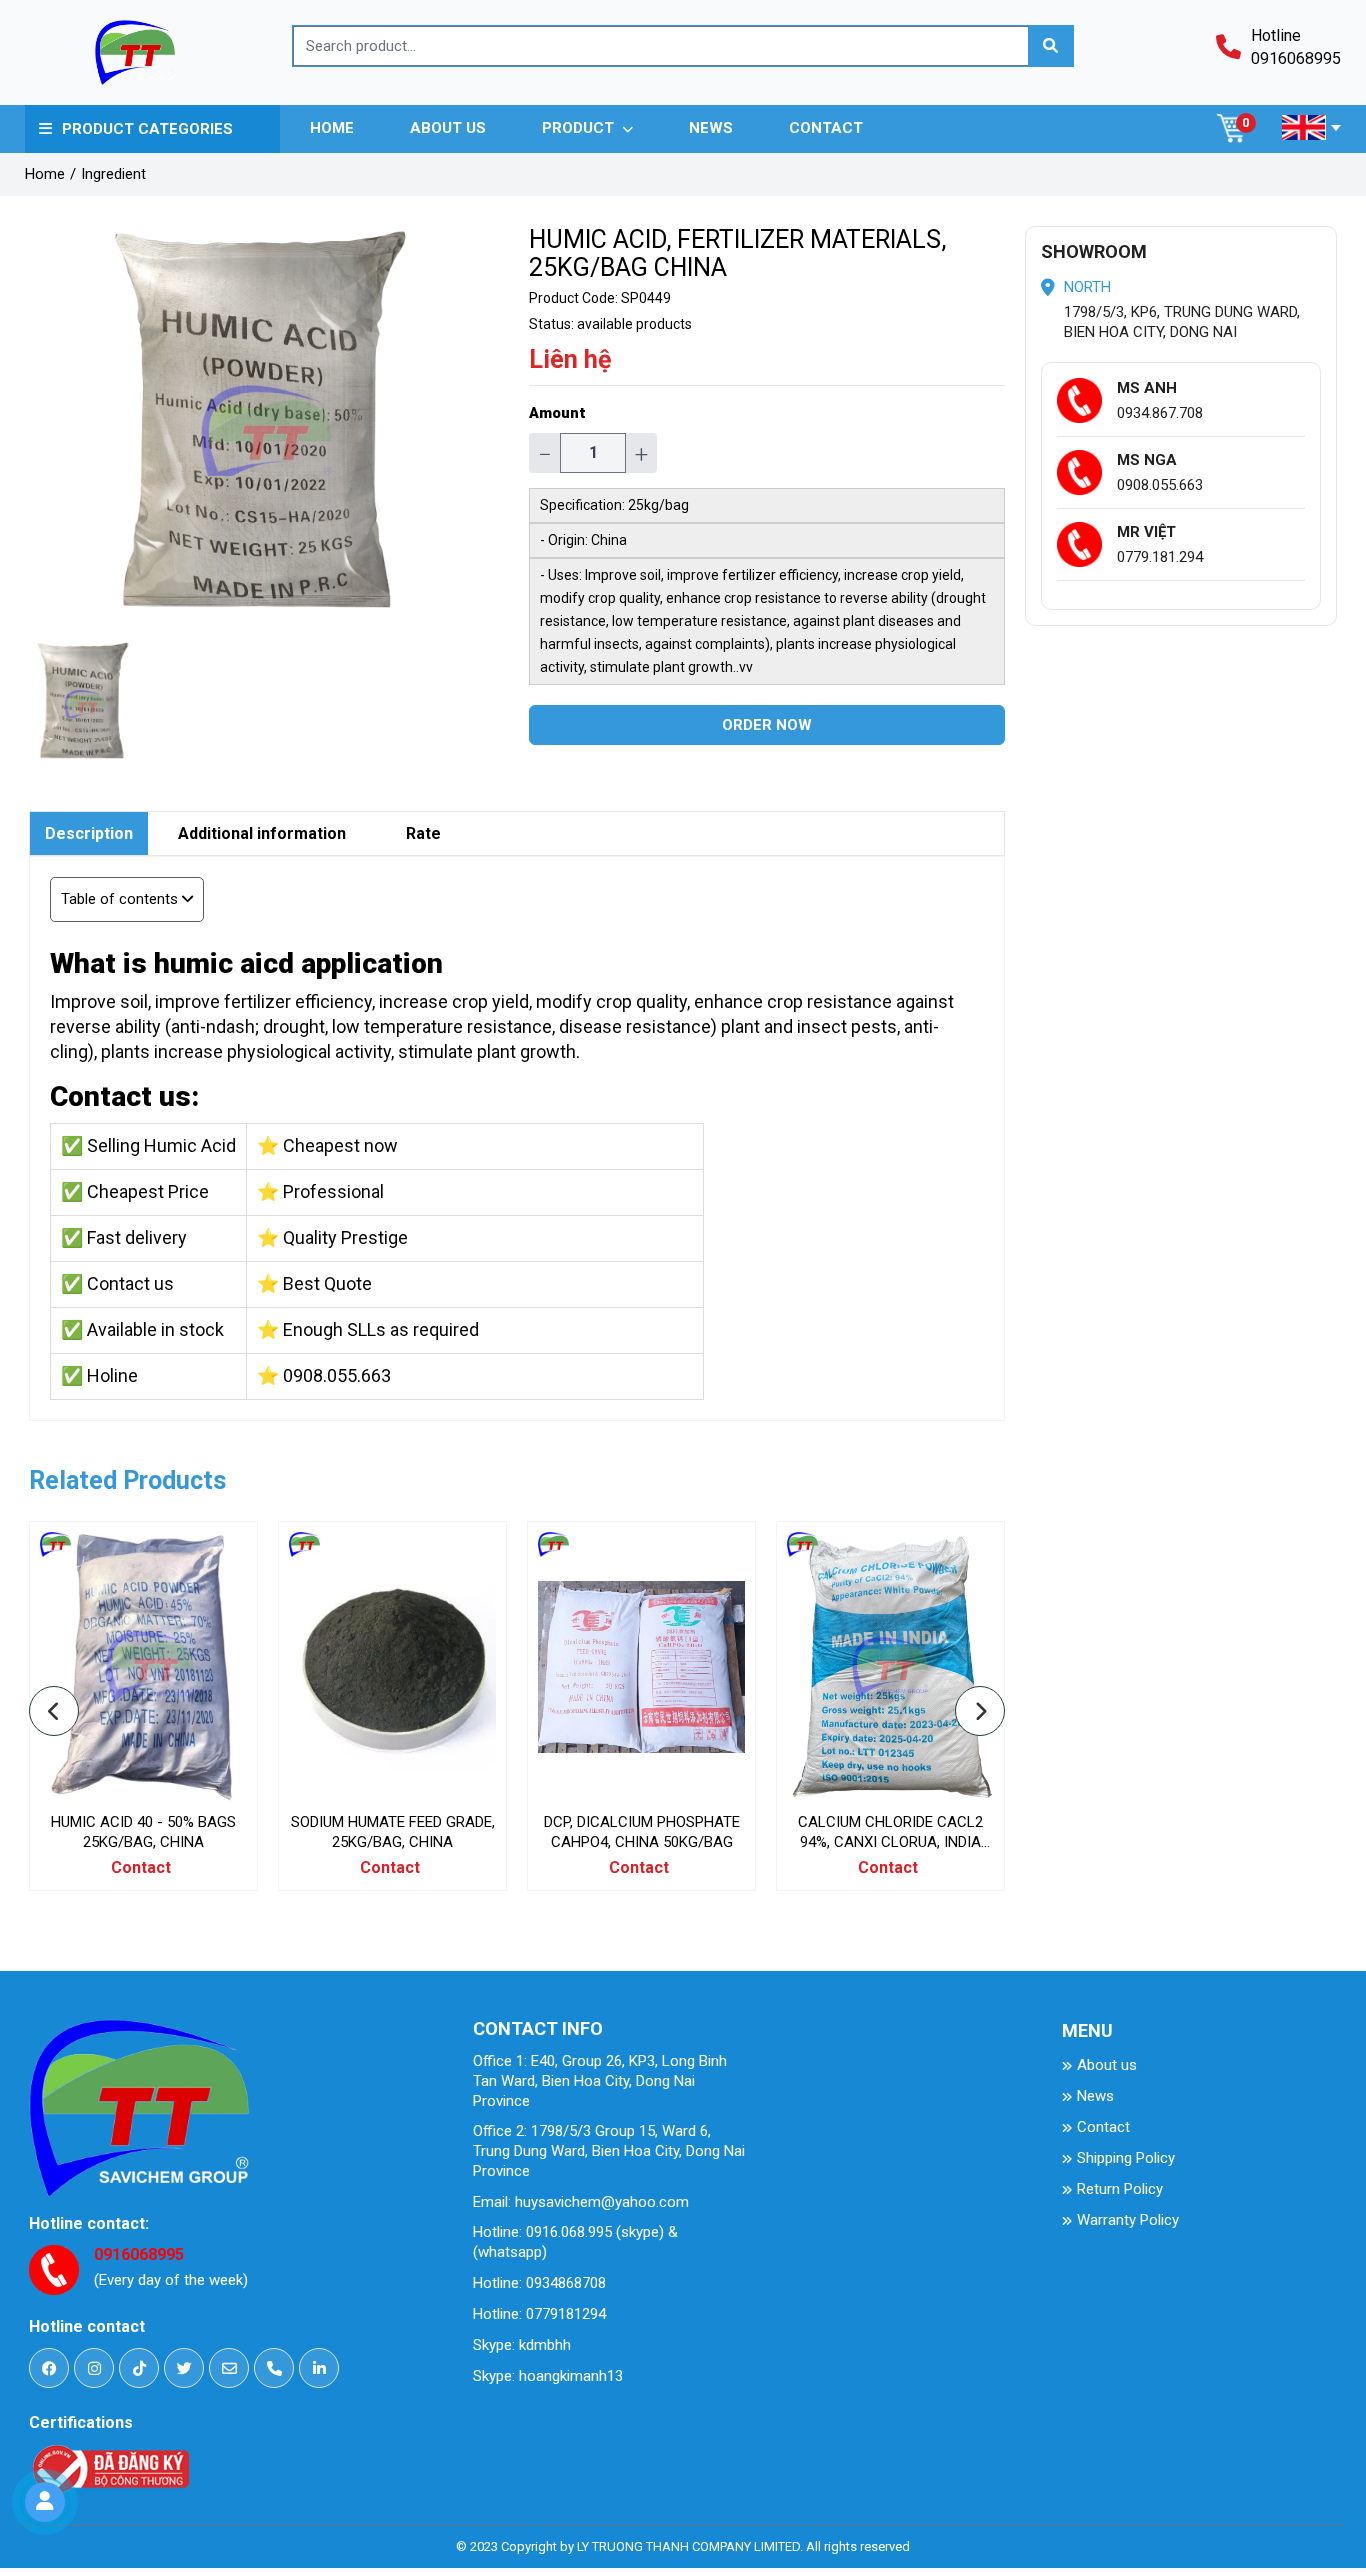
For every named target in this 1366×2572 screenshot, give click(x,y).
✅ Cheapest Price (135, 1191)
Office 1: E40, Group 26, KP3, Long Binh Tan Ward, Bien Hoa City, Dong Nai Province (600, 2081)
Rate (423, 833)
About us (1107, 2065)
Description (89, 833)
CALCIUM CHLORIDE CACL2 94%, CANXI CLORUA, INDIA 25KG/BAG (890, 1842)
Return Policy (1120, 2189)
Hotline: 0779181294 (539, 2314)
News (1095, 2096)
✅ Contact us (117, 1283)
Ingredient (113, 174)
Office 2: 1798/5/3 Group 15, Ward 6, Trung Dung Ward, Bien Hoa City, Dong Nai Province (609, 2151)
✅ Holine (99, 1375)
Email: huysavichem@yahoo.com (581, 2202)
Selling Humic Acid (161, 1145)
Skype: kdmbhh (522, 2345)
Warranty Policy (1128, 2220)
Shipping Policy (1126, 2158)
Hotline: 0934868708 (539, 2283)
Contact (1103, 2127)
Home (45, 174)
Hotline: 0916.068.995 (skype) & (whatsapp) (575, 2242)
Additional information (262, 833)
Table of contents (119, 899)
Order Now (767, 725)
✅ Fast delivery (124, 1237)
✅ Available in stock (142, 1329)
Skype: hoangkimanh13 (548, 2376)
